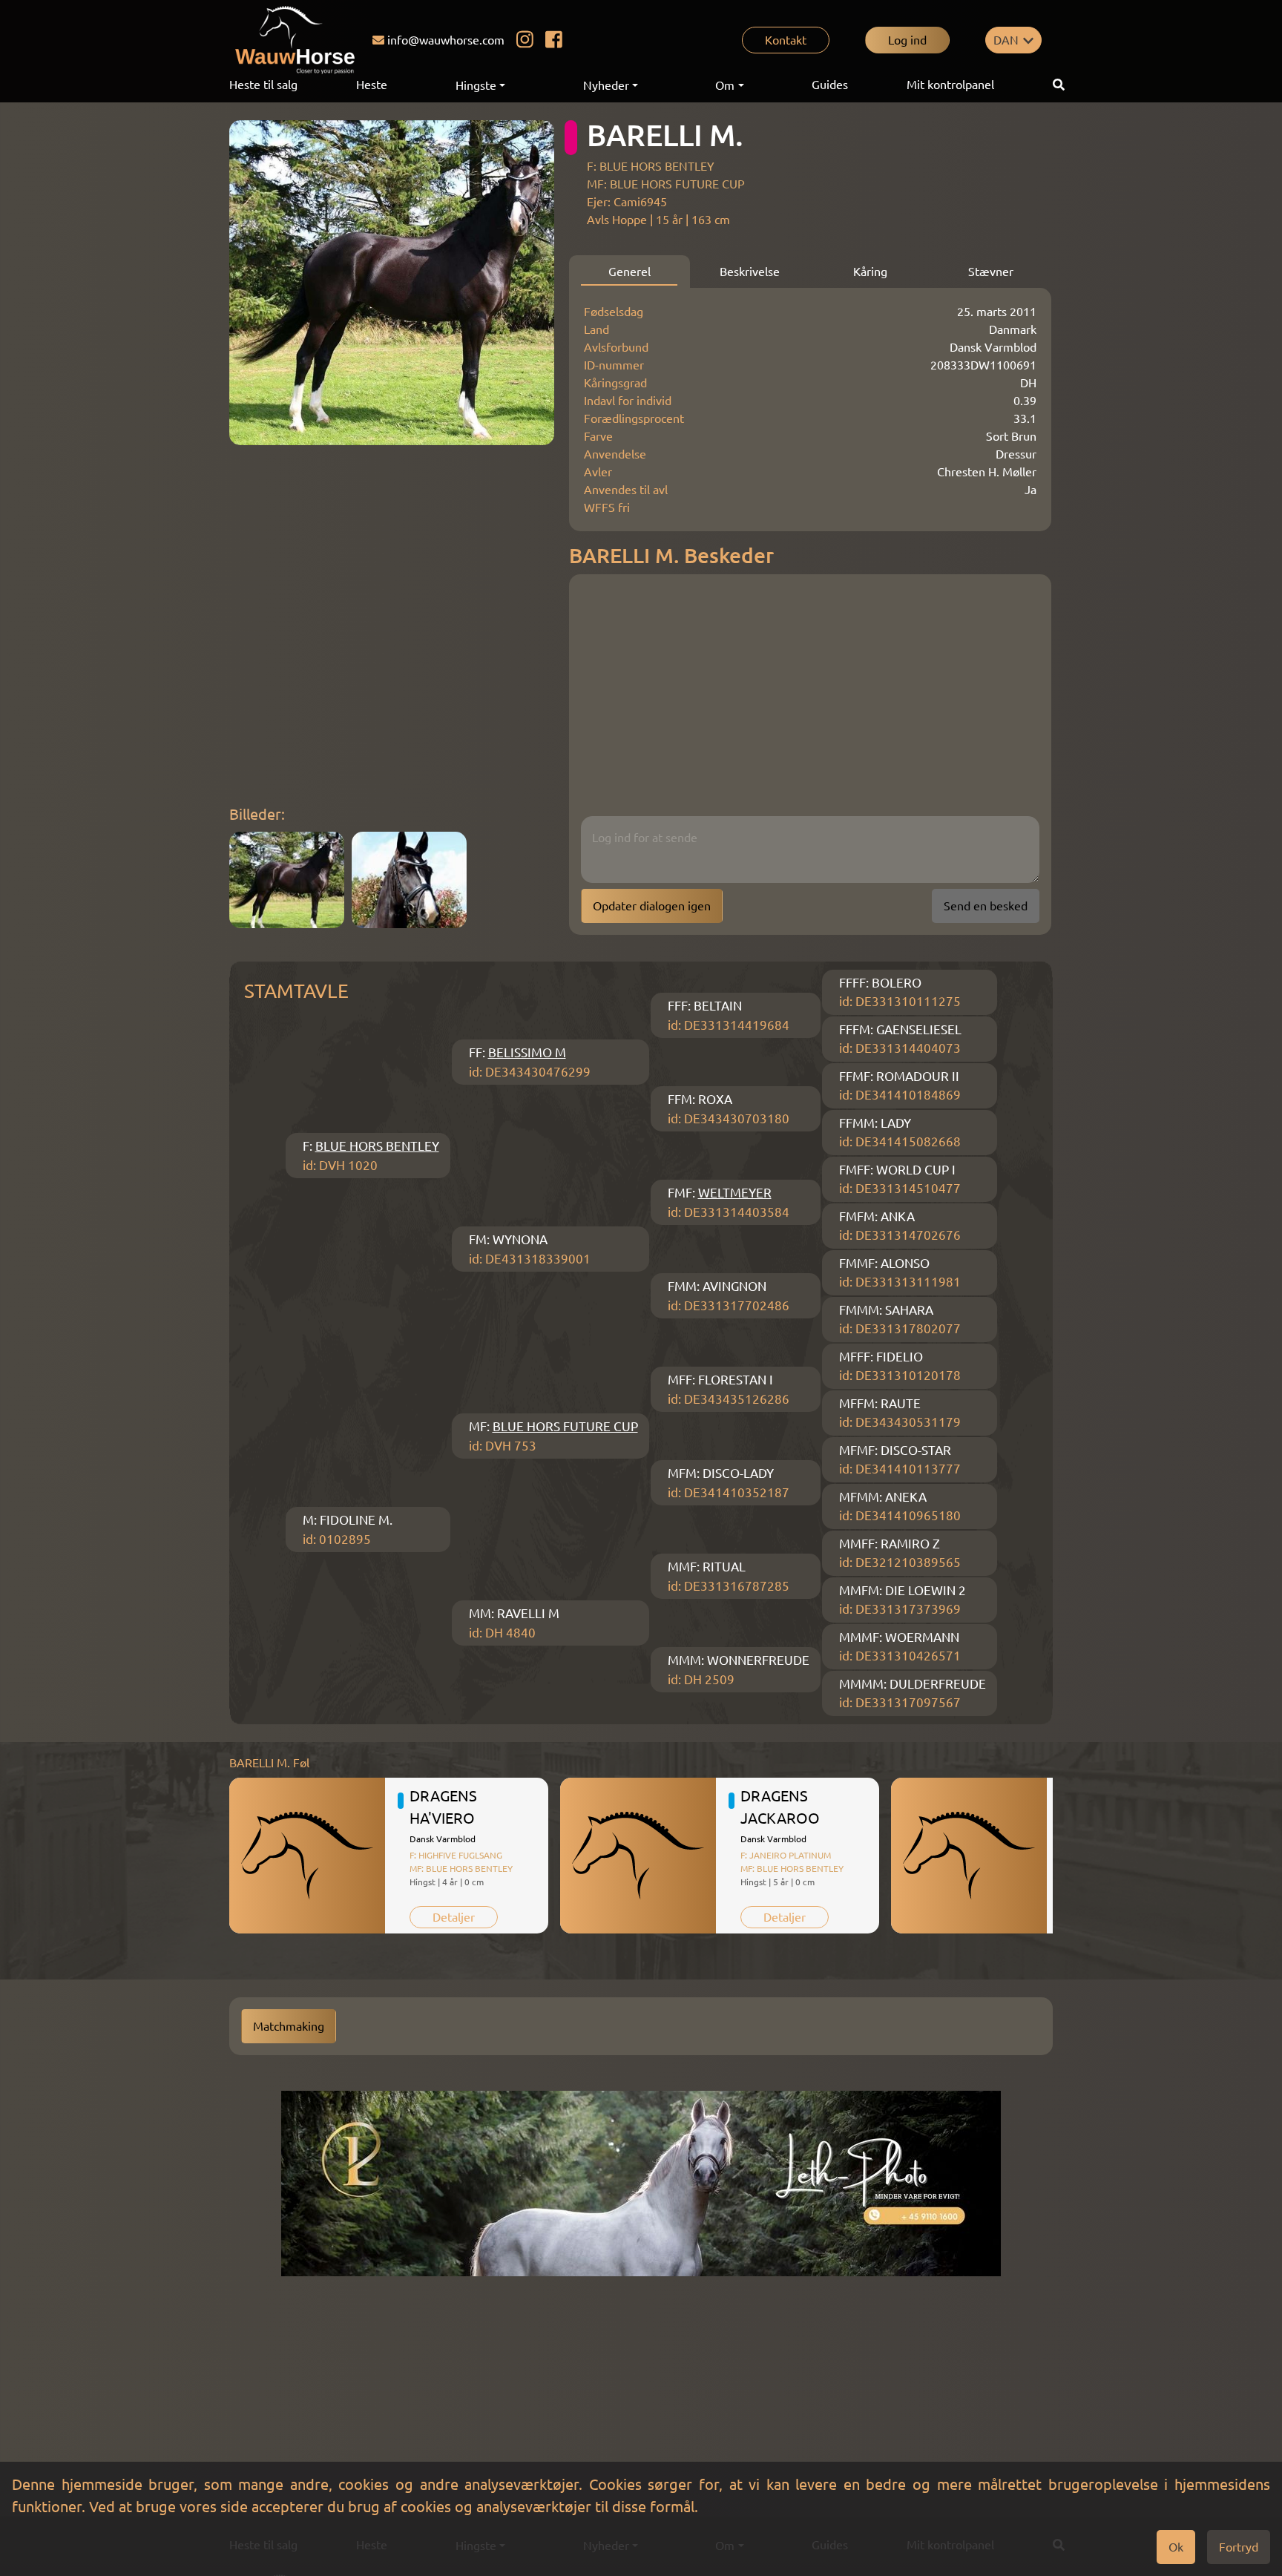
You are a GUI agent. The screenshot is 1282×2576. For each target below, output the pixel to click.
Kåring (870, 272)
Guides (830, 85)
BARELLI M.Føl (269, 1763)
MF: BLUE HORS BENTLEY (461, 1869)
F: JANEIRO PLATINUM (786, 1855)
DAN (1006, 40)
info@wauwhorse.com (446, 40)
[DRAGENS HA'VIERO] (307, 1856)
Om (725, 85)
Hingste (476, 85)
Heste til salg (263, 85)
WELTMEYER (735, 1193)
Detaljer (454, 1917)
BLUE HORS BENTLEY (377, 1146)
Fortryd (1239, 2547)
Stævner (991, 272)
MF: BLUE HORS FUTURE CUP (666, 184)
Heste (372, 85)
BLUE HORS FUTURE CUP (565, 1426)
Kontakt (786, 40)
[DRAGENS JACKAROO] (638, 1856)
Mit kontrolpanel (950, 85)
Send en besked (986, 906)
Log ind (907, 40)
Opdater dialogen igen (652, 906)
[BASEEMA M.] (969, 1856)
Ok (1176, 2547)
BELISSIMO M (527, 1052)
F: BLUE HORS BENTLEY (651, 166)
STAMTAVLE (296, 991)
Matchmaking (289, 2026)
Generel (630, 272)
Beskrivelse (750, 272)
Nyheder (606, 85)
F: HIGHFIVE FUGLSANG (456, 1855)
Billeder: (257, 814)
